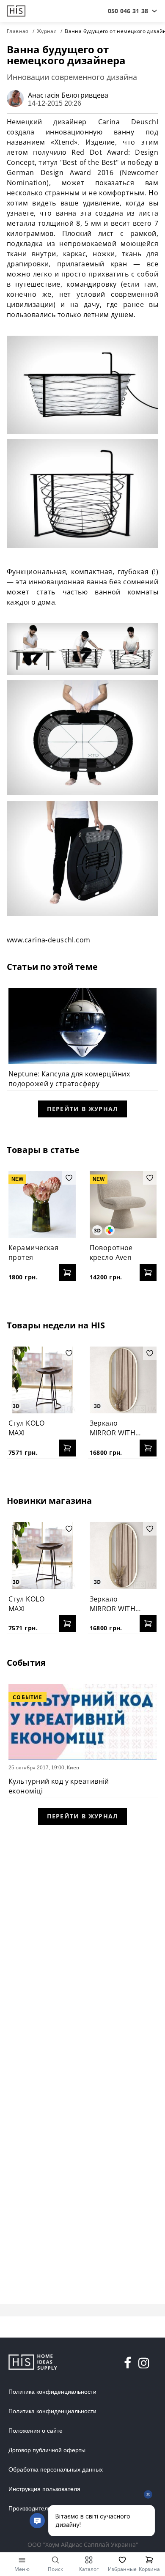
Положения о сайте (36, 2431)
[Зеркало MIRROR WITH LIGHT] (123, 1380)
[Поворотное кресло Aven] (123, 1205)
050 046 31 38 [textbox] (128, 11)
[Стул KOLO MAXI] (42, 1380)
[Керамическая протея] (42, 1205)
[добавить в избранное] (69, 1178)
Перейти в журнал (82, 1109)
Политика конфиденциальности (52, 2392)
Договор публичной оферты (47, 2450)
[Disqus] (82, 1943)
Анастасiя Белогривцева (68, 95)
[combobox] (128, 11)
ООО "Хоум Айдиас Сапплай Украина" (83, 2545)
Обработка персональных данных (56, 2469)
